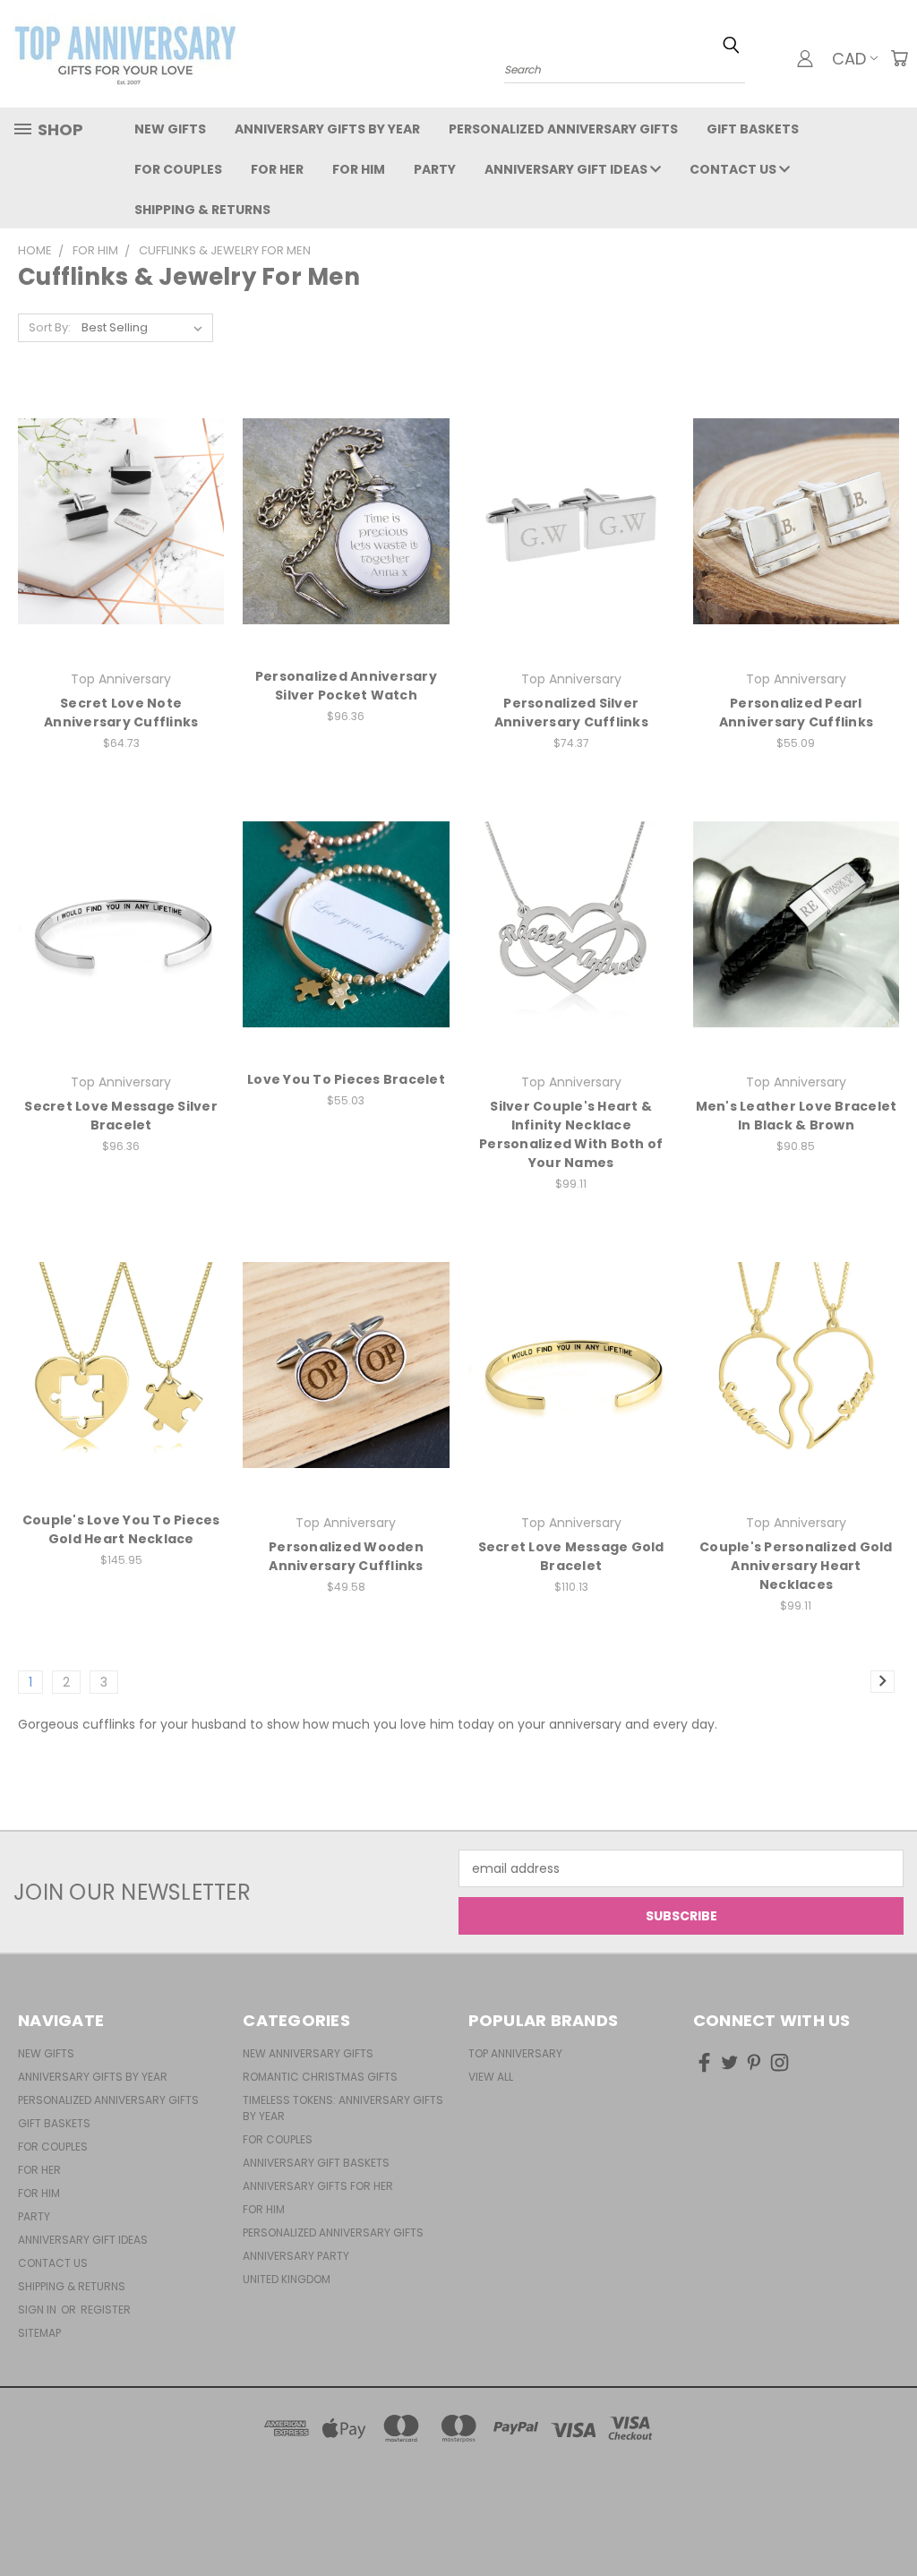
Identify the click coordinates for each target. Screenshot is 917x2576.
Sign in (39, 2310)
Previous (890, 2520)
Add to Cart (121, 1397)
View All (491, 2077)
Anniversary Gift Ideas (567, 169)
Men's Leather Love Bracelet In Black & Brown (797, 1116)
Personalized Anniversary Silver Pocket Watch (346, 686)
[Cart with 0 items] (899, 58)
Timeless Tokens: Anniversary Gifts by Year (343, 2108)
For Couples (178, 169)
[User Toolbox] (805, 58)
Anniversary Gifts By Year (327, 129)
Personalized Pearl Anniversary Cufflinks (796, 713)
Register (106, 2310)
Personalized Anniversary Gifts (563, 129)
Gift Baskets (753, 129)
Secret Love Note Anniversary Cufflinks (121, 713)
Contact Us (734, 169)
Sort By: (50, 327)
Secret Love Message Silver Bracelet (121, 1116)
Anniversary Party (296, 2256)
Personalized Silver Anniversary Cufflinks (571, 713)
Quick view (121, 485)
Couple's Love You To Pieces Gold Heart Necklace (121, 1529)
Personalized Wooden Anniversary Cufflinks (346, 1556)
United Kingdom (287, 2279)
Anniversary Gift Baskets (316, 2163)
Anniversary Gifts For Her (318, 2186)
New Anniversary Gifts (308, 2053)
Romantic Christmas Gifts (320, 2077)
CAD (849, 59)
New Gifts (170, 129)
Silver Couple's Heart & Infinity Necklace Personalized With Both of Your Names (571, 1134)
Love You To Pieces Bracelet (346, 1079)
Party (435, 169)
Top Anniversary (515, 2053)
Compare (115, 520)
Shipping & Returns (202, 210)
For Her (277, 169)
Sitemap (39, 2333)
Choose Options (121, 553)
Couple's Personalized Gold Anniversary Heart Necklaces (796, 1566)
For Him (359, 169)
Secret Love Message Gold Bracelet (571, 1556)
